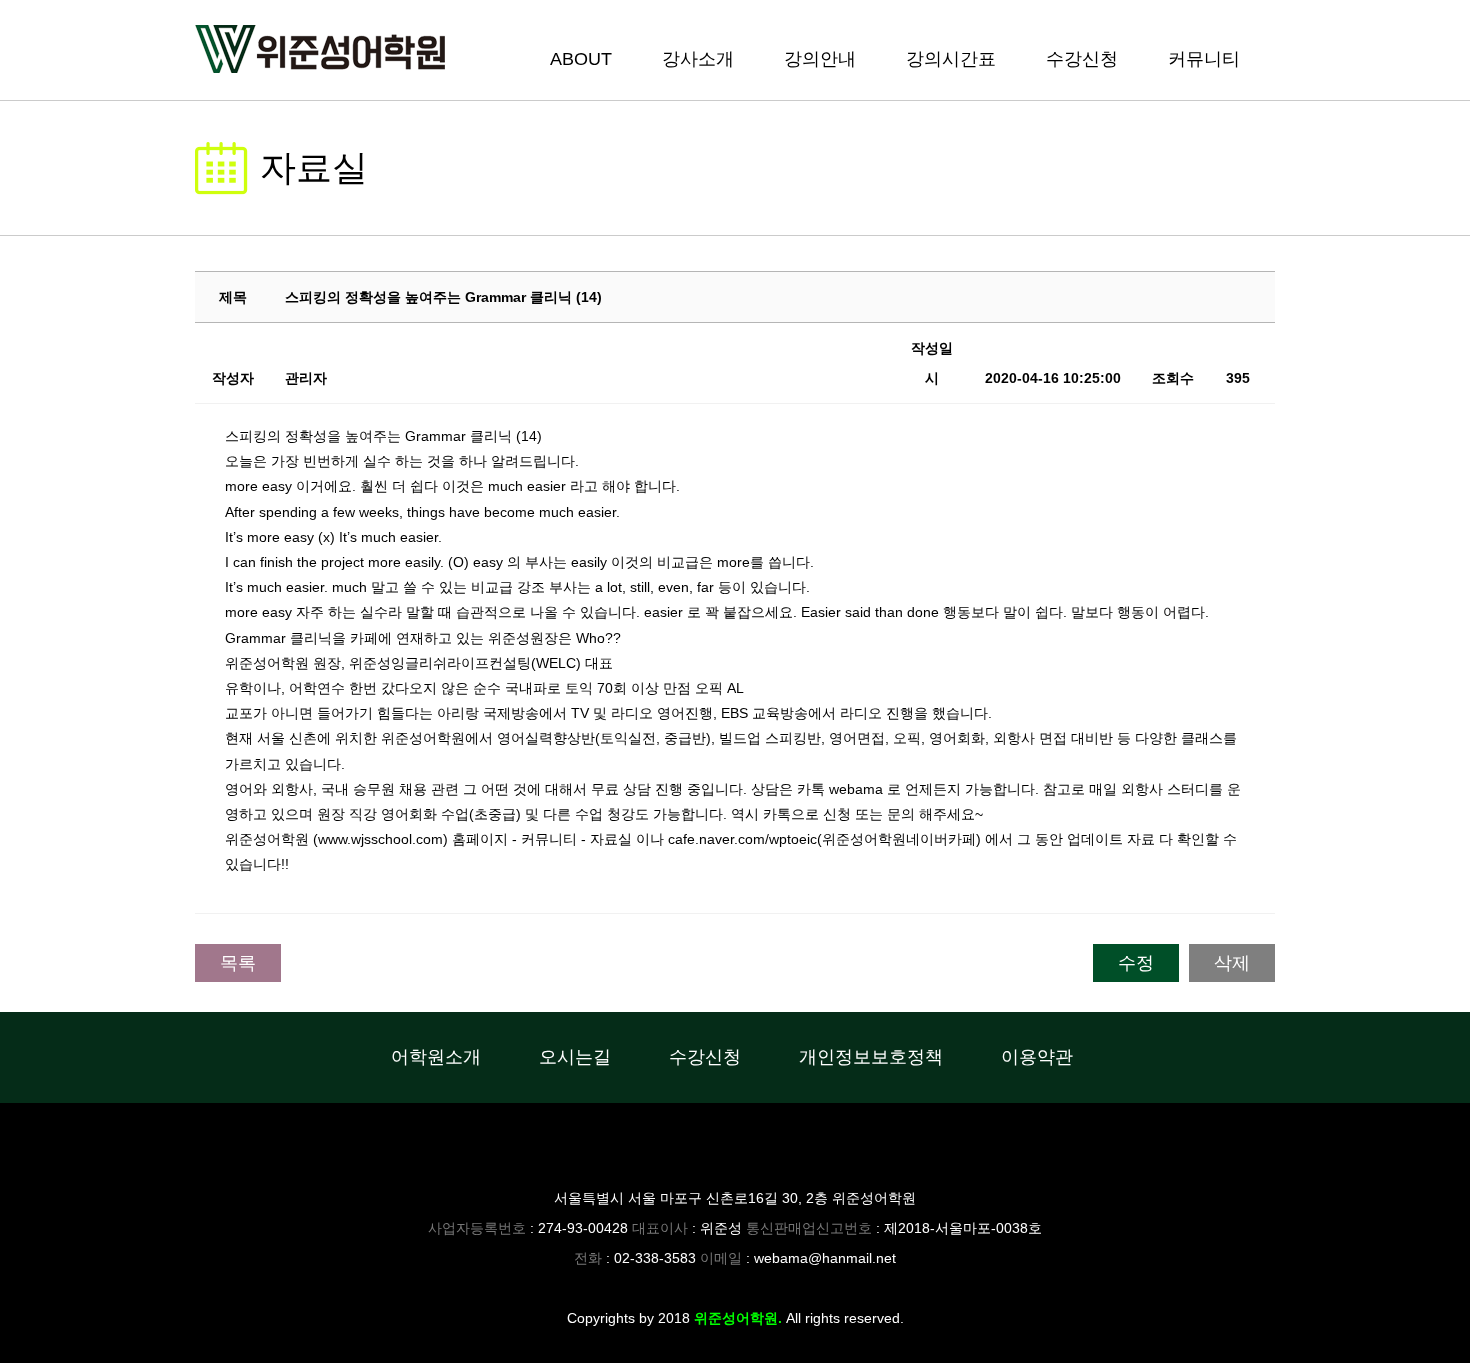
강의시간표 (951, 59)
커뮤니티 (1204, 59)
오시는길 (575, 1057)
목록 (238, 963)
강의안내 (820, 59)
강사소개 (698, 59)
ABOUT (581, 59)
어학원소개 (436, 1057)
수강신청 (1082, 59)
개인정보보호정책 (871, 1057)
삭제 (1232, 963)
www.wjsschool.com (380, 839)
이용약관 (1037, 1057)
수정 (1136, 963)
